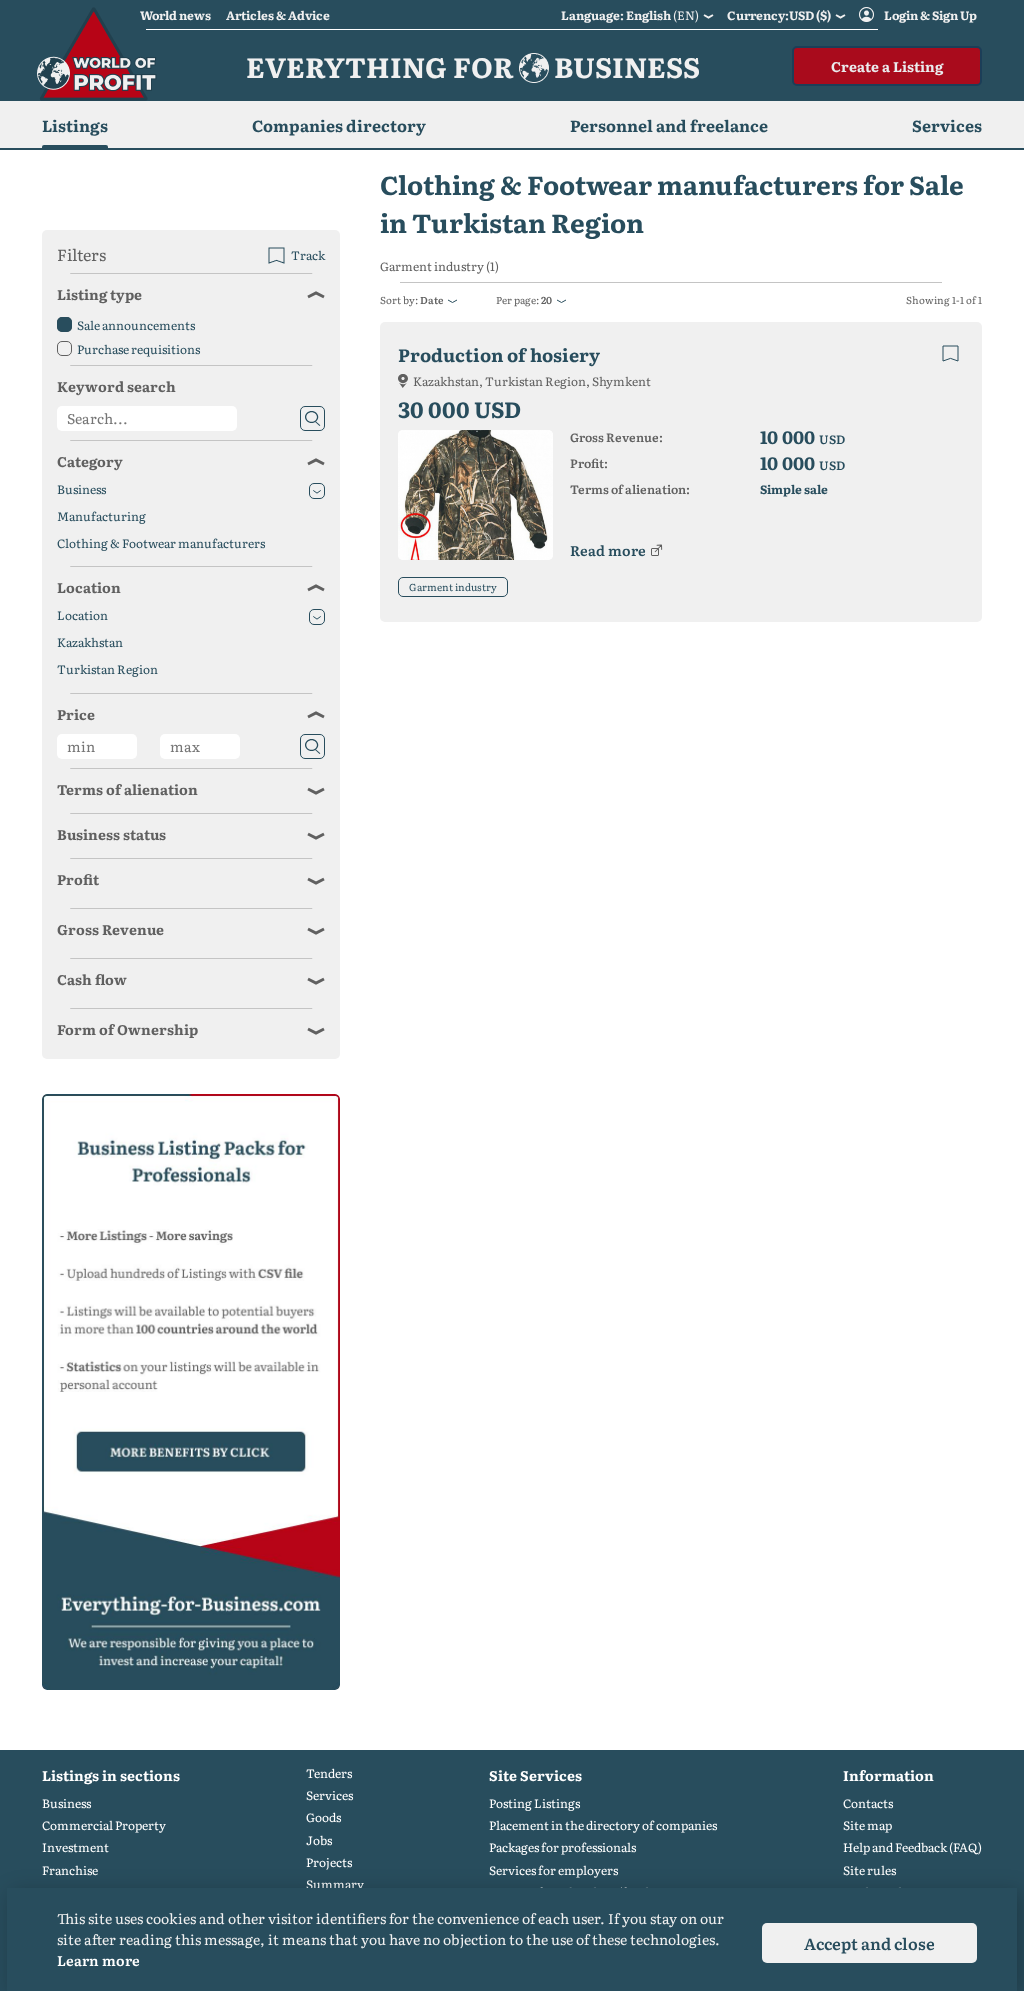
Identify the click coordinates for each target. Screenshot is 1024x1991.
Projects (329, 1862)
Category (90, 461)
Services (329, 1795)
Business (81, 489)
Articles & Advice (278, 15)
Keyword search (116, 386)
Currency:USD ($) (779, 15)
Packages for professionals (562, 1847)
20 (546, 299)
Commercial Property (104, 1825)
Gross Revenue (110, 929)
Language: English (630, 15)
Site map (867, 1825)
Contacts (868, 1803)
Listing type (99, 294)
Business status (111, 834)
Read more (608, 550)
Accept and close (869, 1943)
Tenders (329, 1773)
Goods (323, 1817)
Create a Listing (887, 66)
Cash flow (92, 979)
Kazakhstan (90, 642)
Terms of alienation (127, 789)
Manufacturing (101, 516)
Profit (78, 879)
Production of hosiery (499, 354)
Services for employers (553, 1870)
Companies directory (339, 125)
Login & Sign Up (930, 15)
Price (76, 714)
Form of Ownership (127, 1029)
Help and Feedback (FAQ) (912, 1847)
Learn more (98, 1960)
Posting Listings (534, 1803)
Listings (75, 125)
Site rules (869, 1870)
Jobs (319, 1840)
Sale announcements (136, 325)
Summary (335, 1884)
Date (431, 299)
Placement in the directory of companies (603, 1825)
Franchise (70, 1870)
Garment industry (453, 586)
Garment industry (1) (439, 266)
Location (89, 587)
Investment (75, 1847)
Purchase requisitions (138, 349)
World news (175, 15)
